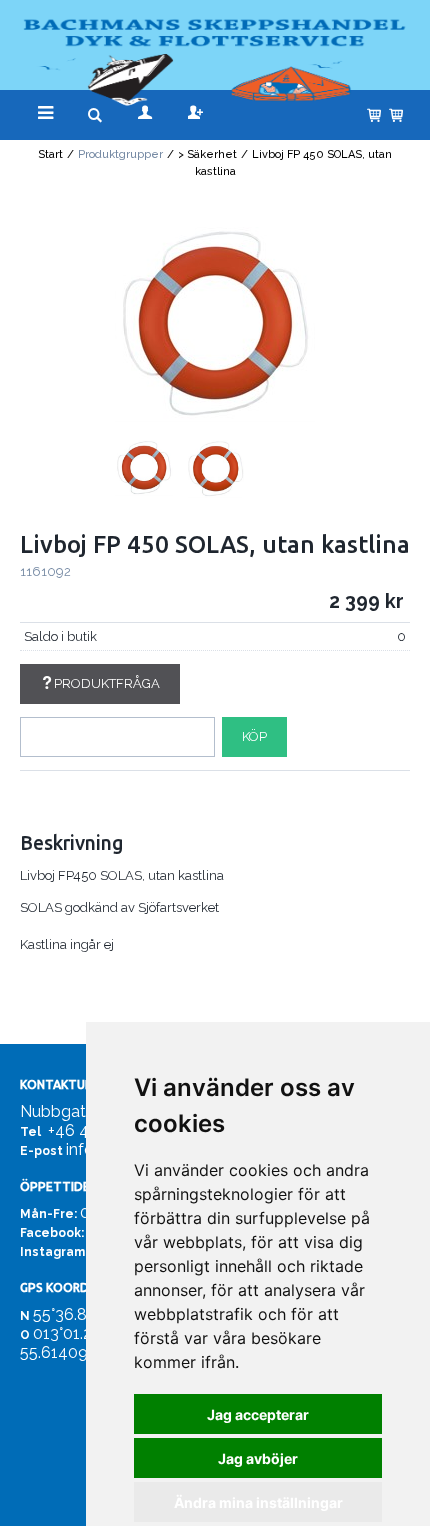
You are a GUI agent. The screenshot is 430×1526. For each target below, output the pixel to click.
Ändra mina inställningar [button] (258, 1502)
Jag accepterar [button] (258, 1414)
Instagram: (54, 1252)
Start (50, 154)
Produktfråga (107, 683)
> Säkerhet (207, 154)
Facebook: (52, 1233)
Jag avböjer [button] (258, 1458)
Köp (254, 736)
